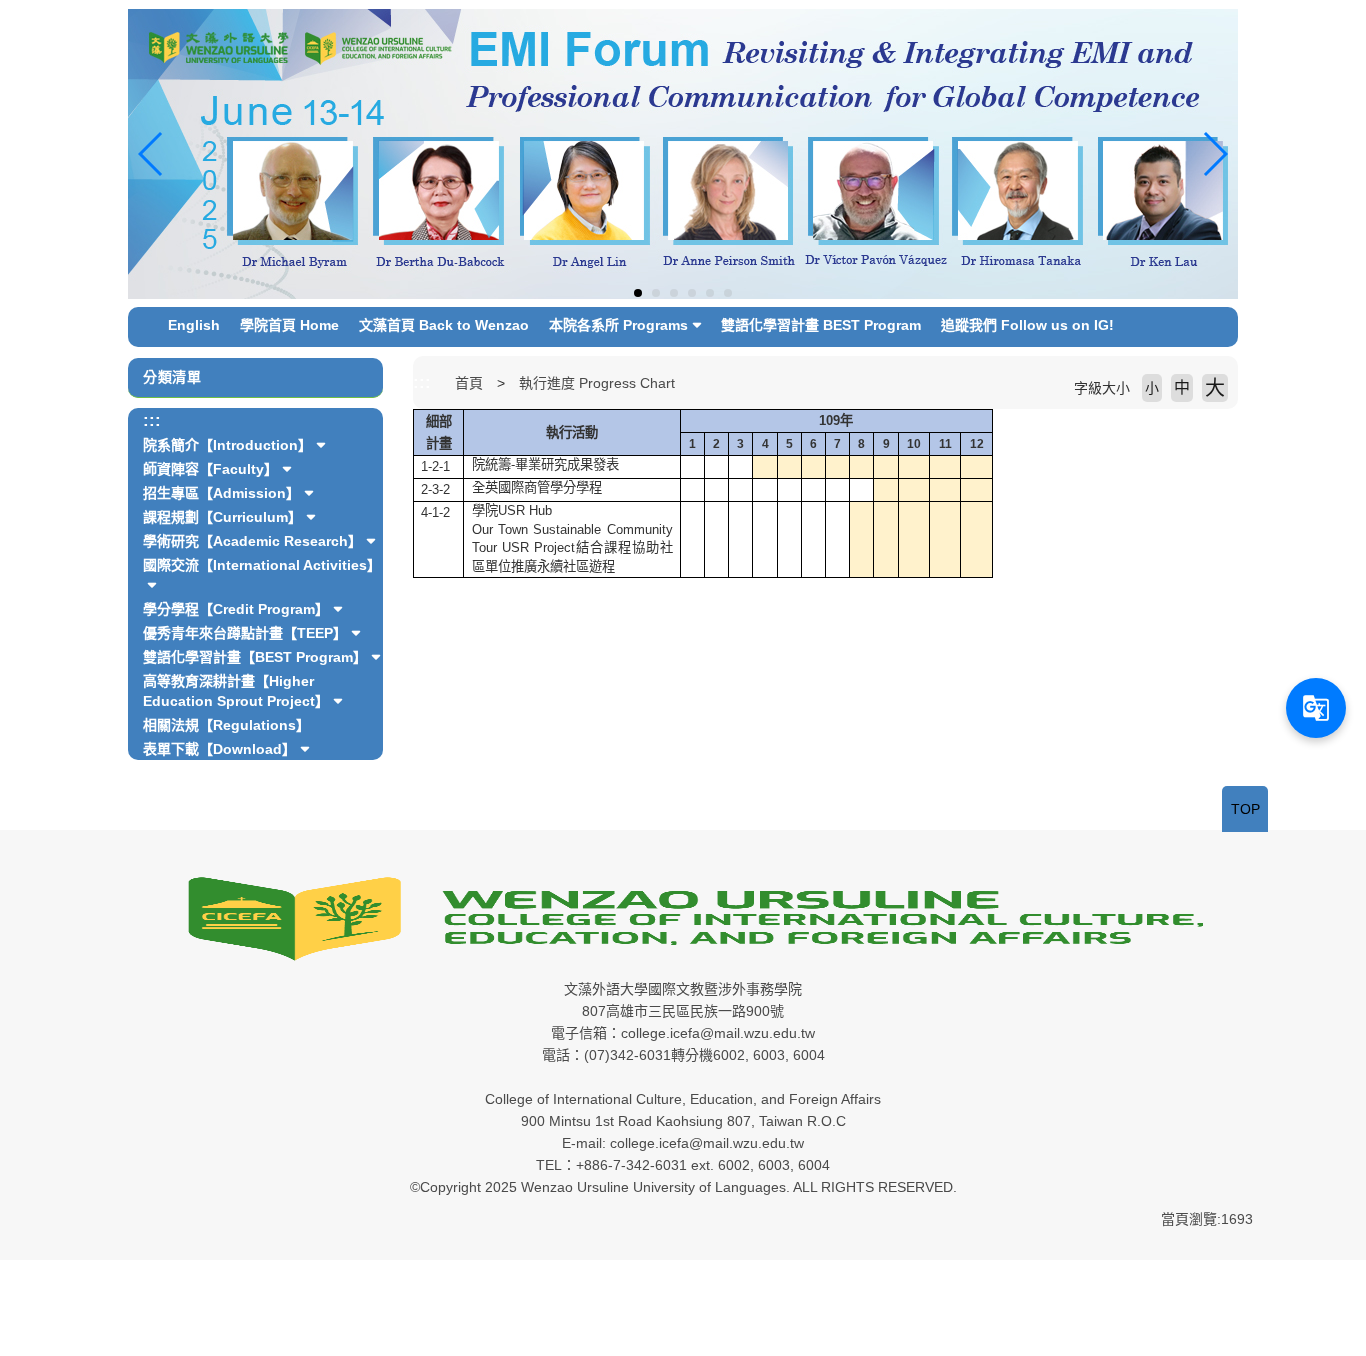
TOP (1245, 809)
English (194, 325)
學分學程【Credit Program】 (236, 609)
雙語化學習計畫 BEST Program (821, 325)
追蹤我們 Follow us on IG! (1027, 325)
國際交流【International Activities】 (262, 565)
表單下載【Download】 (219, 749)
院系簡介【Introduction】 (227, 445)
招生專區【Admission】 (221, 493)
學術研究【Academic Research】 (252, 541)
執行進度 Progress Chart (597, 383)
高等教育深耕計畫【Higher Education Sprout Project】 (236, 691)
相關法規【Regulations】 (226, 725)
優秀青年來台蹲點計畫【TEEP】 (245, 633)
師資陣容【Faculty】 (210, 469)
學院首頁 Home (289, 325)
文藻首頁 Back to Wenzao (444, 325)
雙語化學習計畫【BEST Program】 (255, 657)
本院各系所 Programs (618, 325)
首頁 (469, 383)
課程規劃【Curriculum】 (222, 517)
